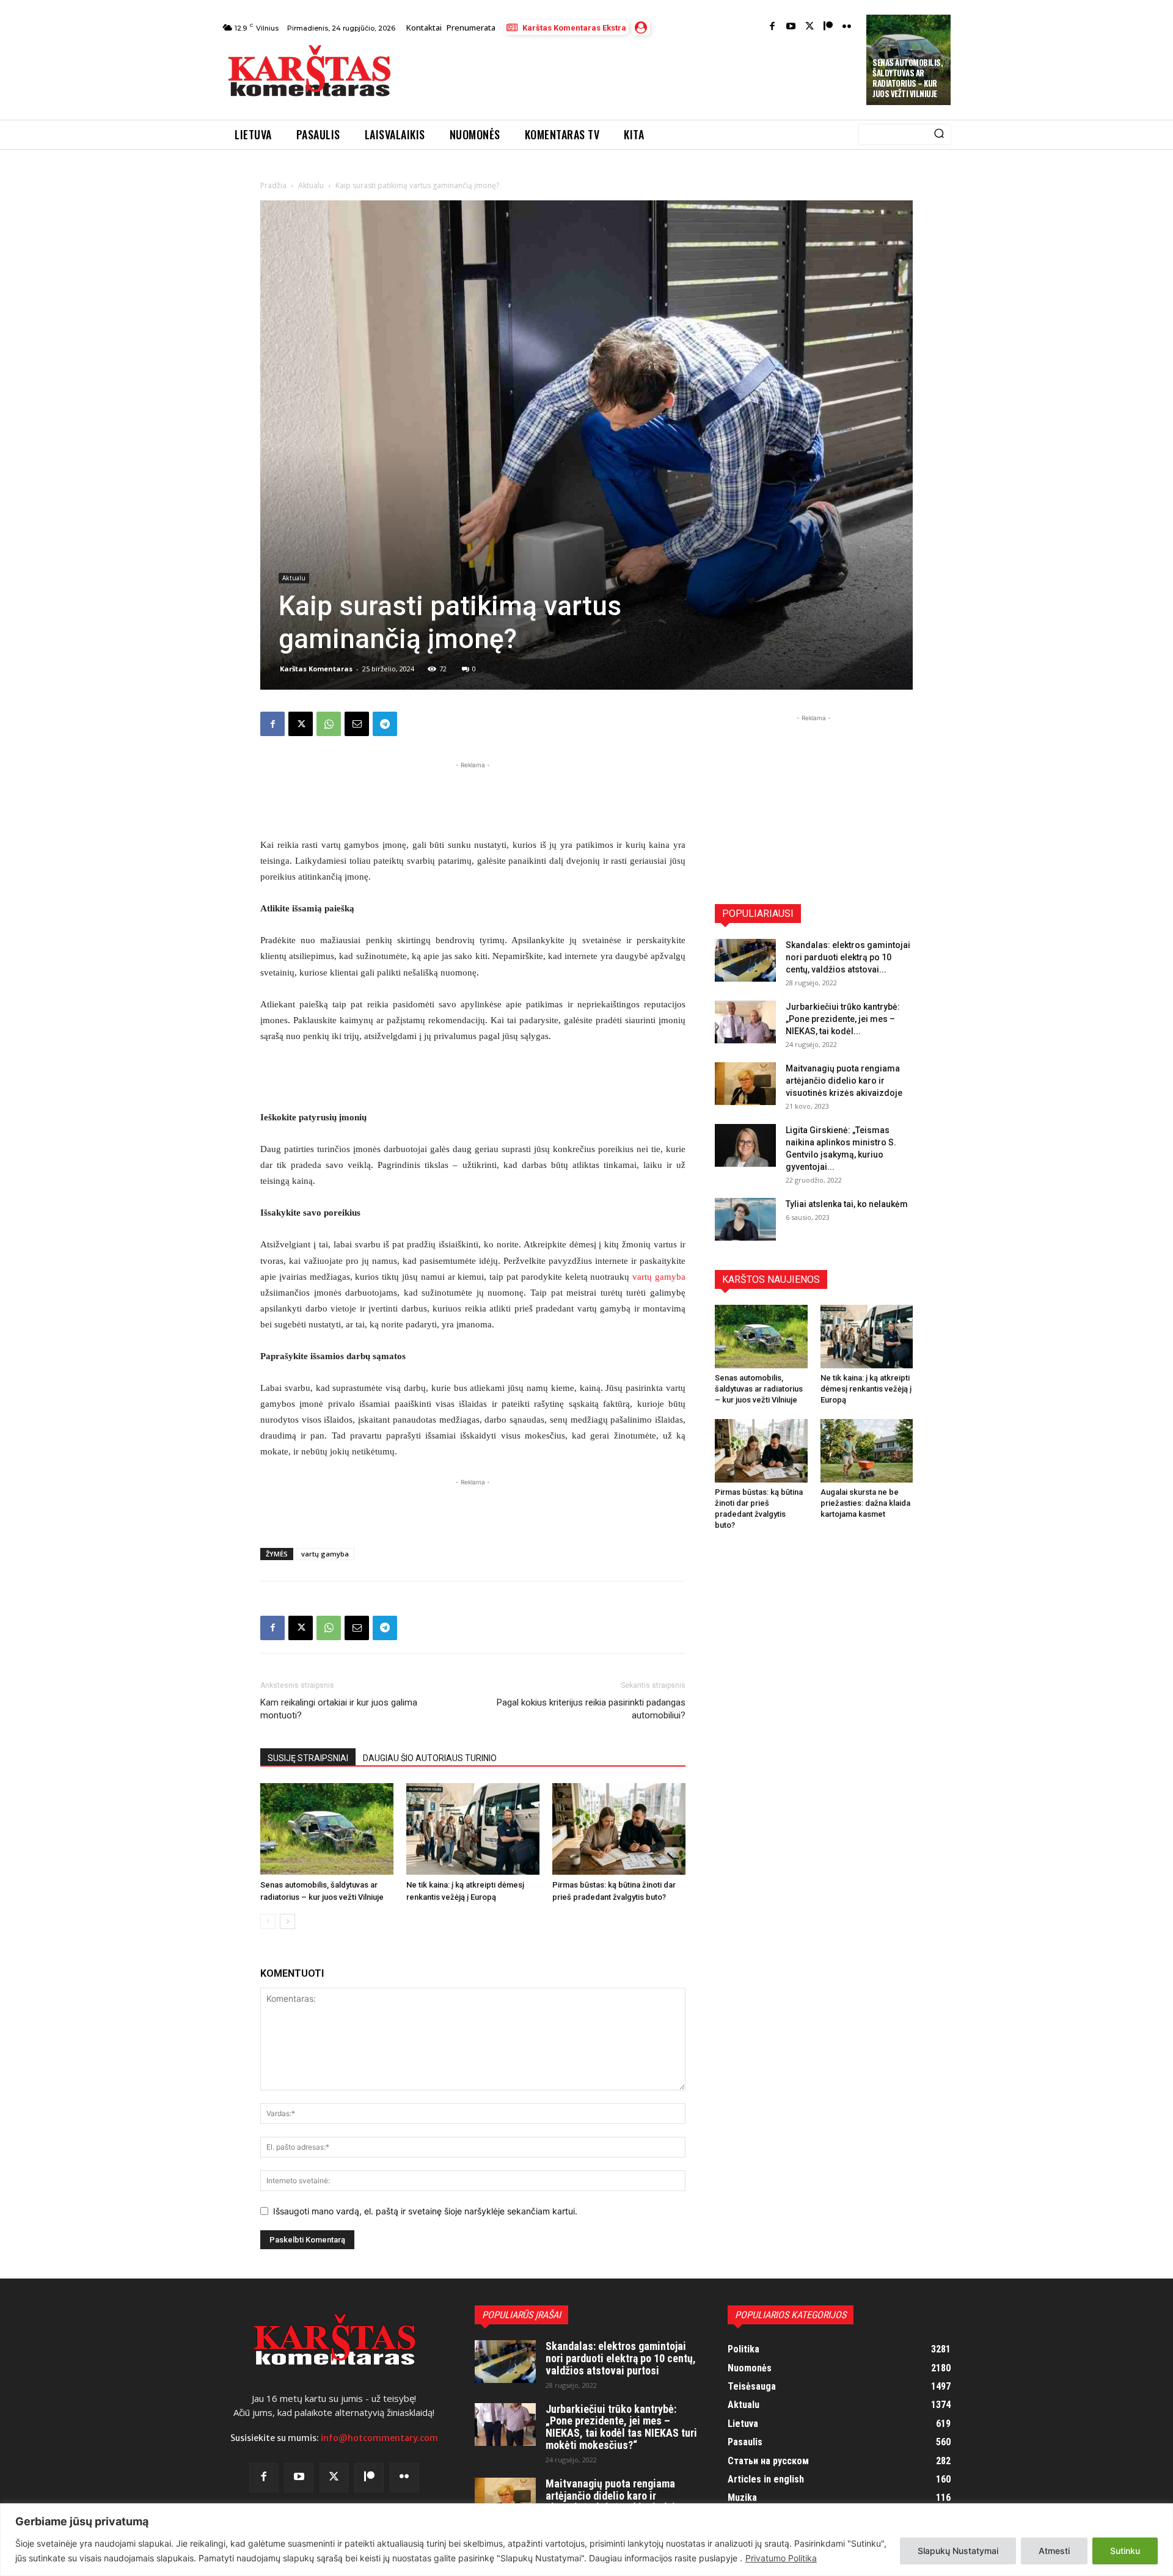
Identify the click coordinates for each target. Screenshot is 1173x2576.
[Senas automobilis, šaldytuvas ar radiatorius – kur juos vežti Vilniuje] (327, 1829)
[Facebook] (773, 27)
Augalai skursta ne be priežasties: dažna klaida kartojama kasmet (865, 1503)
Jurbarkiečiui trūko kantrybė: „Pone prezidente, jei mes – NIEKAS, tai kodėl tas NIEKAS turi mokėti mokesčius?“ (621, 2427)
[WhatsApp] (329, 724)
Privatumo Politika (781, 2558)
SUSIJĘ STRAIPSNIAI (308, 1758)
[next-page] (287, 1921)
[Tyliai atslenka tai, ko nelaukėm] (745, 1219)
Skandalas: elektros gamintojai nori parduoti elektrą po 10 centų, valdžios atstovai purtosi (621, 2358)
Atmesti (1054, 2551)
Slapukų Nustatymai (958, 2551)
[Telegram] (385, 724)
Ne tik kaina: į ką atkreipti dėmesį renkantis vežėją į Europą (866, 1389)
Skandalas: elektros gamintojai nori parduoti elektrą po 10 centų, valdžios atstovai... (848, 957)
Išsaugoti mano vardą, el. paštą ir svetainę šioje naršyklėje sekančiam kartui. (425, 2211)
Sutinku (1125, 2551)
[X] (301, 724)
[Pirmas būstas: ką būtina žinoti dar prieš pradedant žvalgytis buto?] (619, 1829)
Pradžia (273, 185)
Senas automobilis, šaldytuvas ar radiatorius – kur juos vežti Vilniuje (908, 78)
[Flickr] (847, 27)
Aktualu (311, 185)
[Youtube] (791, 27)
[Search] (939, 134)
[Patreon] (828, 27)
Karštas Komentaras (316, 669)
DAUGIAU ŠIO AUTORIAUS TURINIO (430, 1758)
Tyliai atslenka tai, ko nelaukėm (847, 1204)
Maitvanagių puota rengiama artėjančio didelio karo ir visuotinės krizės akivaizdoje (844, 1081)
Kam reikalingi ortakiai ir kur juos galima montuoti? (339, 1709)
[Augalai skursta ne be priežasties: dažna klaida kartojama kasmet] (867, 1451)
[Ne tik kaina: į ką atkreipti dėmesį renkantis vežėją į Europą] (473, 1829)
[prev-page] (268, 1921)
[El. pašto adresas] (357, 724)
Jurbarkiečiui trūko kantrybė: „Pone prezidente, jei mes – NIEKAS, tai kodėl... (843, 1019)
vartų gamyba (659, 1277)
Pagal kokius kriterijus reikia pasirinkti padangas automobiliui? (591, 1709)
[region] (586, 2540)
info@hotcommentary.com (379, 2438)
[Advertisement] (630, 75)
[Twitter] (810, 27)
